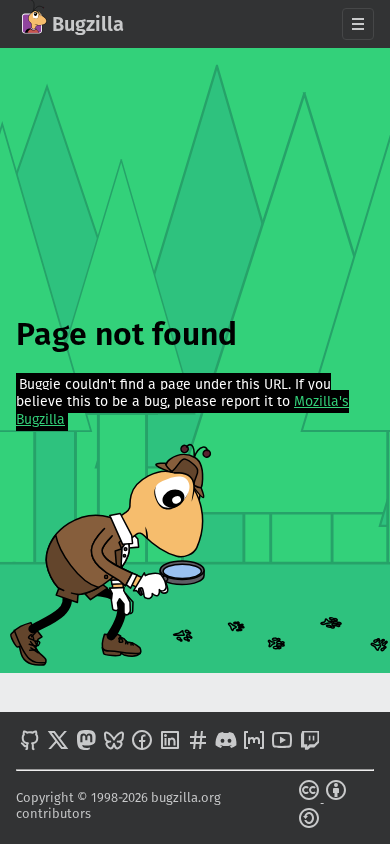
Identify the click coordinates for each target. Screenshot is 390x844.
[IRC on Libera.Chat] (198, 742)
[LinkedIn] (170, 742)
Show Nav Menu (358, 24)
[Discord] (226, 742)
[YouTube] (282, 742)
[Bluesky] (114, 742)
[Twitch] (310, 742)
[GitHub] (30, 742)
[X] (58, 742)
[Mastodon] (86, 742)
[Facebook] (142, 742)
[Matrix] (254, 742)
